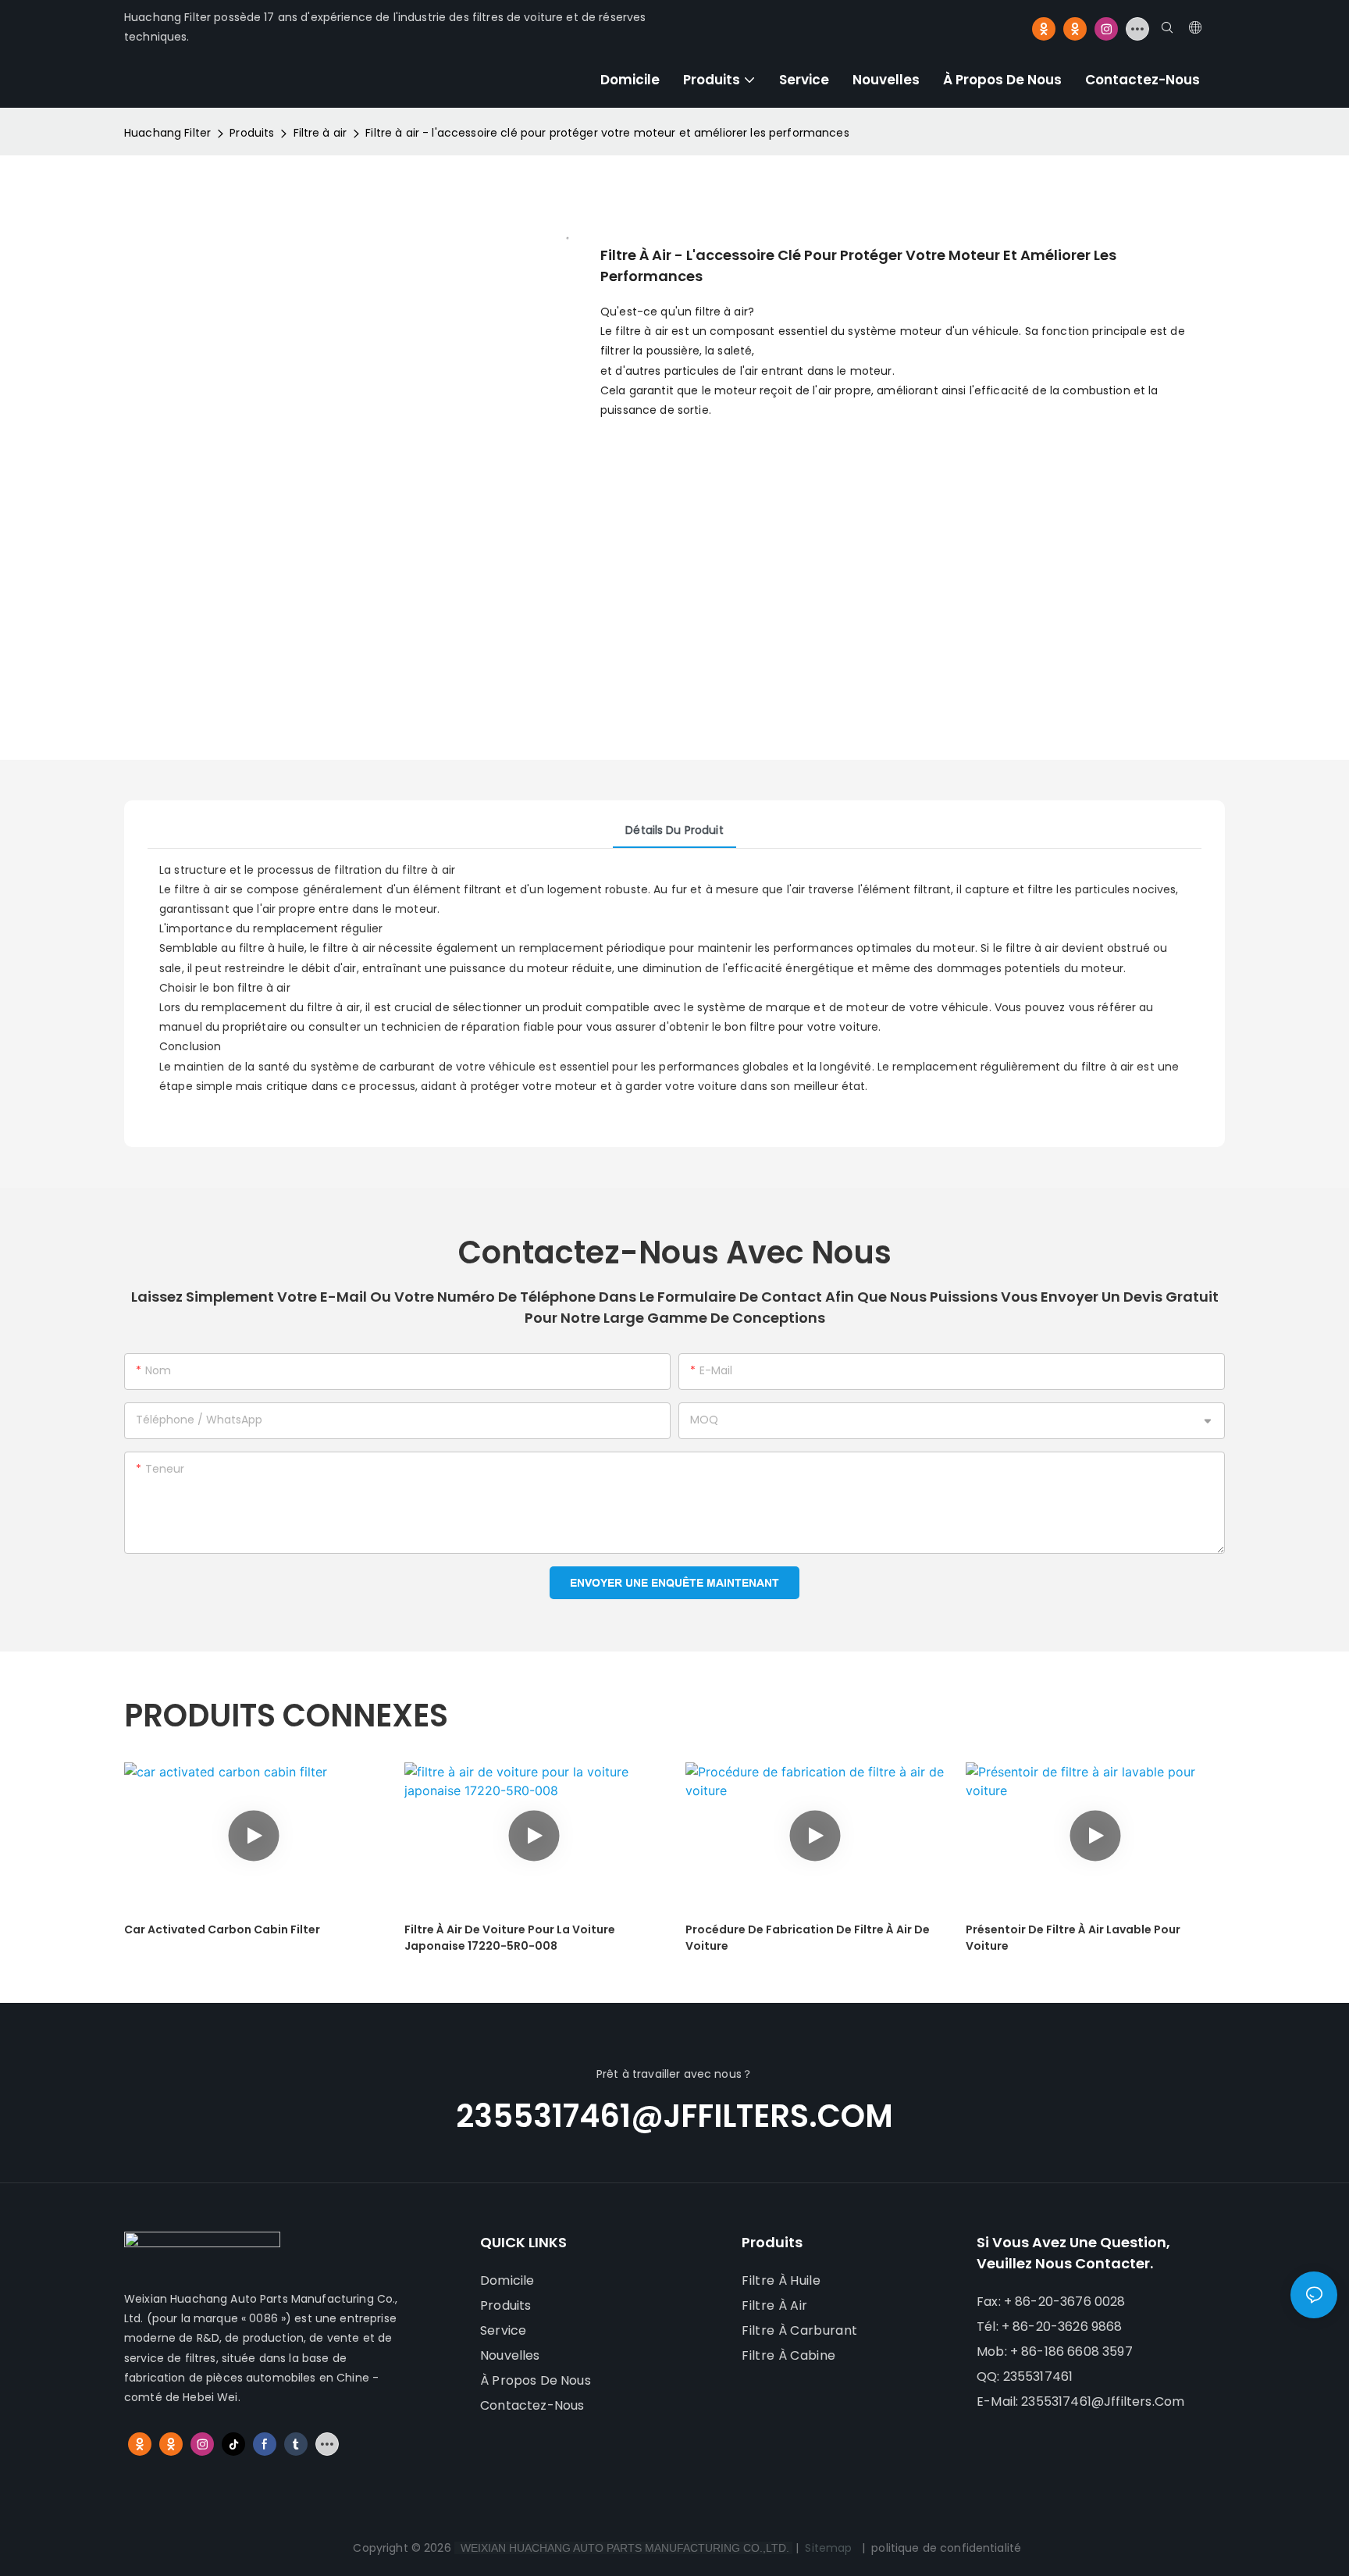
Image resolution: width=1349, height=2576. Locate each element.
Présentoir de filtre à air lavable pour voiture (1073, 1938)
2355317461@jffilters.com (674, 2116)
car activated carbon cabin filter (222, 1929)
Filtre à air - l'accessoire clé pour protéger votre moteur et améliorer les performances (607, 133)
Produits (252, 133)
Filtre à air (320, 133)
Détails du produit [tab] (674, 830)
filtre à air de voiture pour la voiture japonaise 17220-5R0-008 (510, 1938)
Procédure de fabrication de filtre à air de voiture (808, 1938)
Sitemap (828, 2548)
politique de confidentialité (946, 2548)
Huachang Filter (167, 133)
